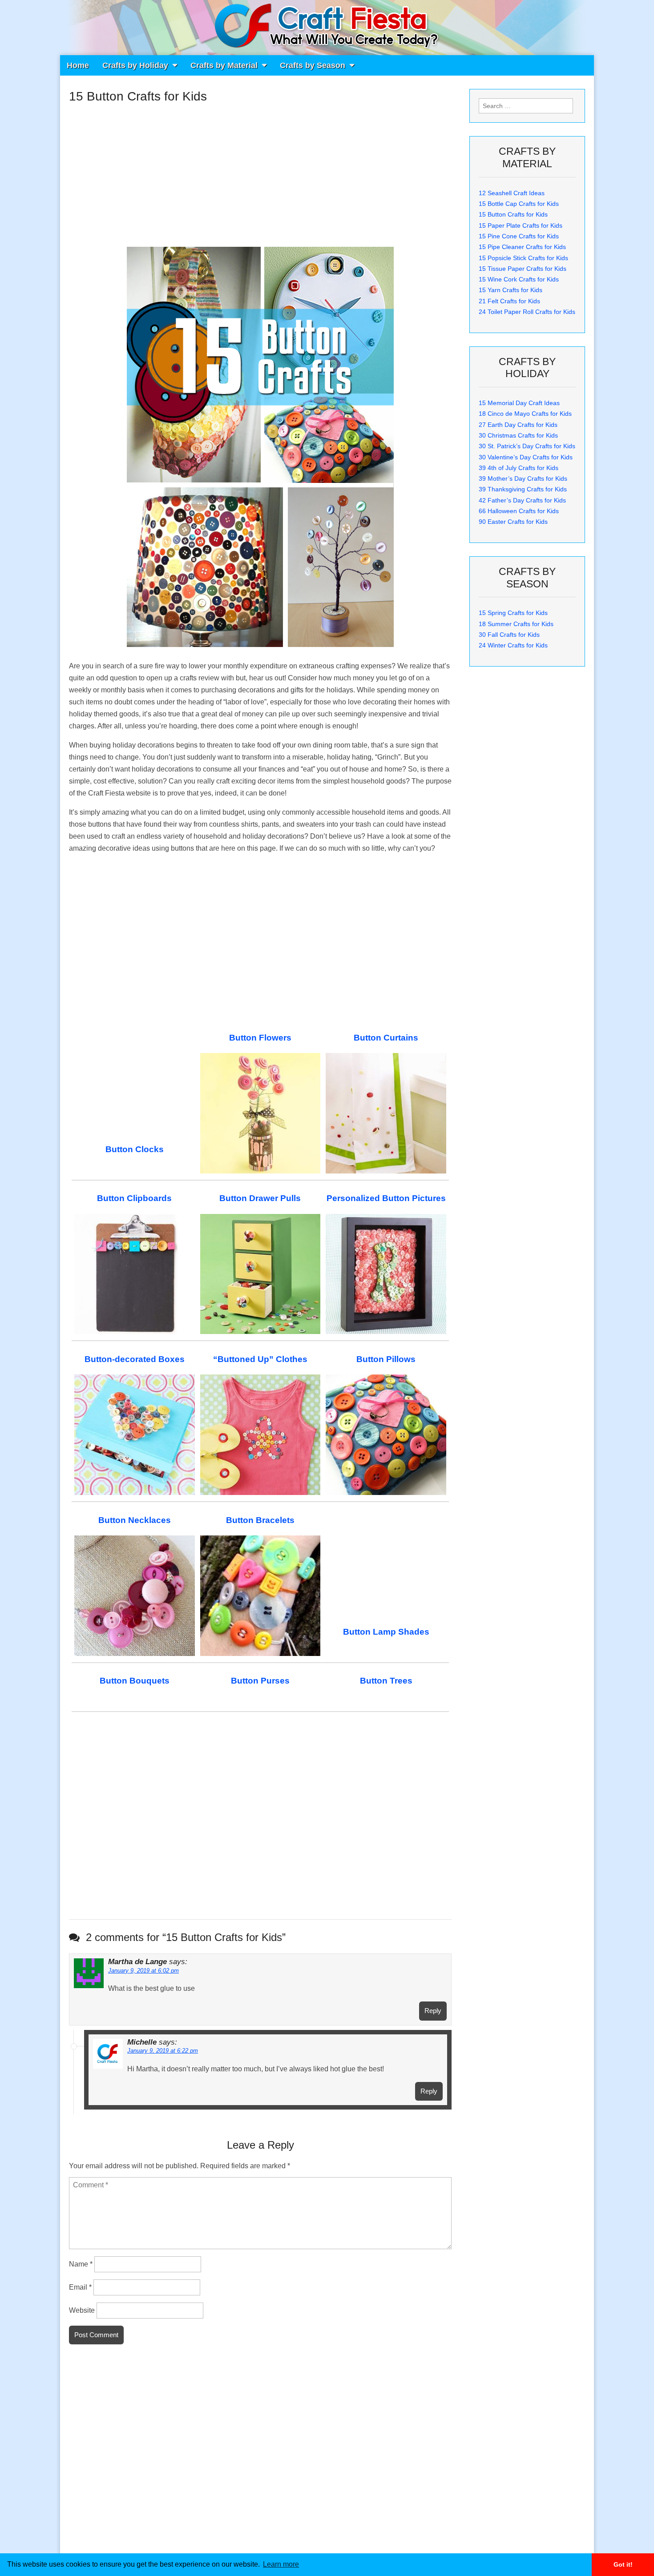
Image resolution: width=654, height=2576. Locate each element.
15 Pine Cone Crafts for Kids (519, 236)
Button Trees (386, 1681)
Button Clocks (135, 1149)
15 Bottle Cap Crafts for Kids (519, 204)
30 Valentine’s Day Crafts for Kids (526, 457)
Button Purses (260, 1681)
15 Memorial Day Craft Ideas (519, 403)
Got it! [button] (623, 2564)
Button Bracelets (260, 1520)
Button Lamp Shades (386, 1632)
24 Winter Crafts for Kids (513, 645)
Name (81, 2264)
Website (82, 2310)
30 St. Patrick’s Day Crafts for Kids (527, 446)
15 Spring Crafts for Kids (513, 613)
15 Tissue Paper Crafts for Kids (523, 269)
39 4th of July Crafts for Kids (519, 468)
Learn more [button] (281, 2564)
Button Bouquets (135, 1681)
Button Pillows (386, 1359)
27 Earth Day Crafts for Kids (518, 425)
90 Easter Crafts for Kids (513, 522)
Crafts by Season (313, 65)
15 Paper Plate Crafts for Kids (521, 225)
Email (80, 2287)
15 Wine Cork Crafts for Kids (519, 279)
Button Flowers (260, 1038)
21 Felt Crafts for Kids (509, 301)
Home (78, 65)
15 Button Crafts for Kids (513, 214)
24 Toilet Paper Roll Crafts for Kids (527, 312)
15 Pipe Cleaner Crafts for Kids (522, 247)
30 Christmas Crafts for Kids (518, 435)
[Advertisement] (260, 171)
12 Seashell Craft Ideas (512, 193)
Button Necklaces (135, 1520)
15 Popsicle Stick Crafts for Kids (523, 258)
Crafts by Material (224, 65)
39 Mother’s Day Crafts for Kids (523, 478)
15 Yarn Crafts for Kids (511, 290)
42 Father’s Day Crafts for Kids (522, 500)
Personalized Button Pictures (386, 1198)
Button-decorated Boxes (135, 1359)
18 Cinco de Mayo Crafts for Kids (525, 414)
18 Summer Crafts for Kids (516, 624)
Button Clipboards (134, 1198)
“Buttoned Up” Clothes (260, 1359)
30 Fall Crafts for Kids (509, 635)
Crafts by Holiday (135, 65)
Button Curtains (386, 1038)
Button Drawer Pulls (260, 1198)
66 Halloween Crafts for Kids (519, 511)
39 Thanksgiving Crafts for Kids (523, 489)
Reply (433, 2011)
